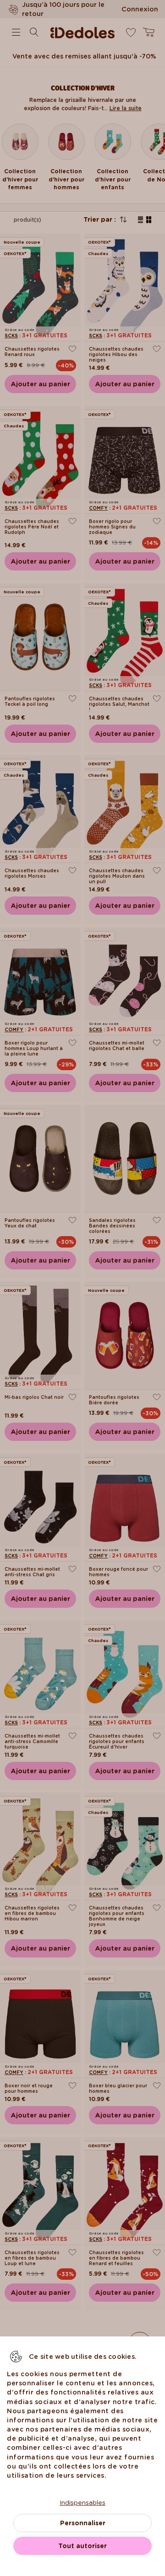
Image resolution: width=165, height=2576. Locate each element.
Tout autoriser (82, 2546)
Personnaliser (83, 2523)
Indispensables (82, 2502)
